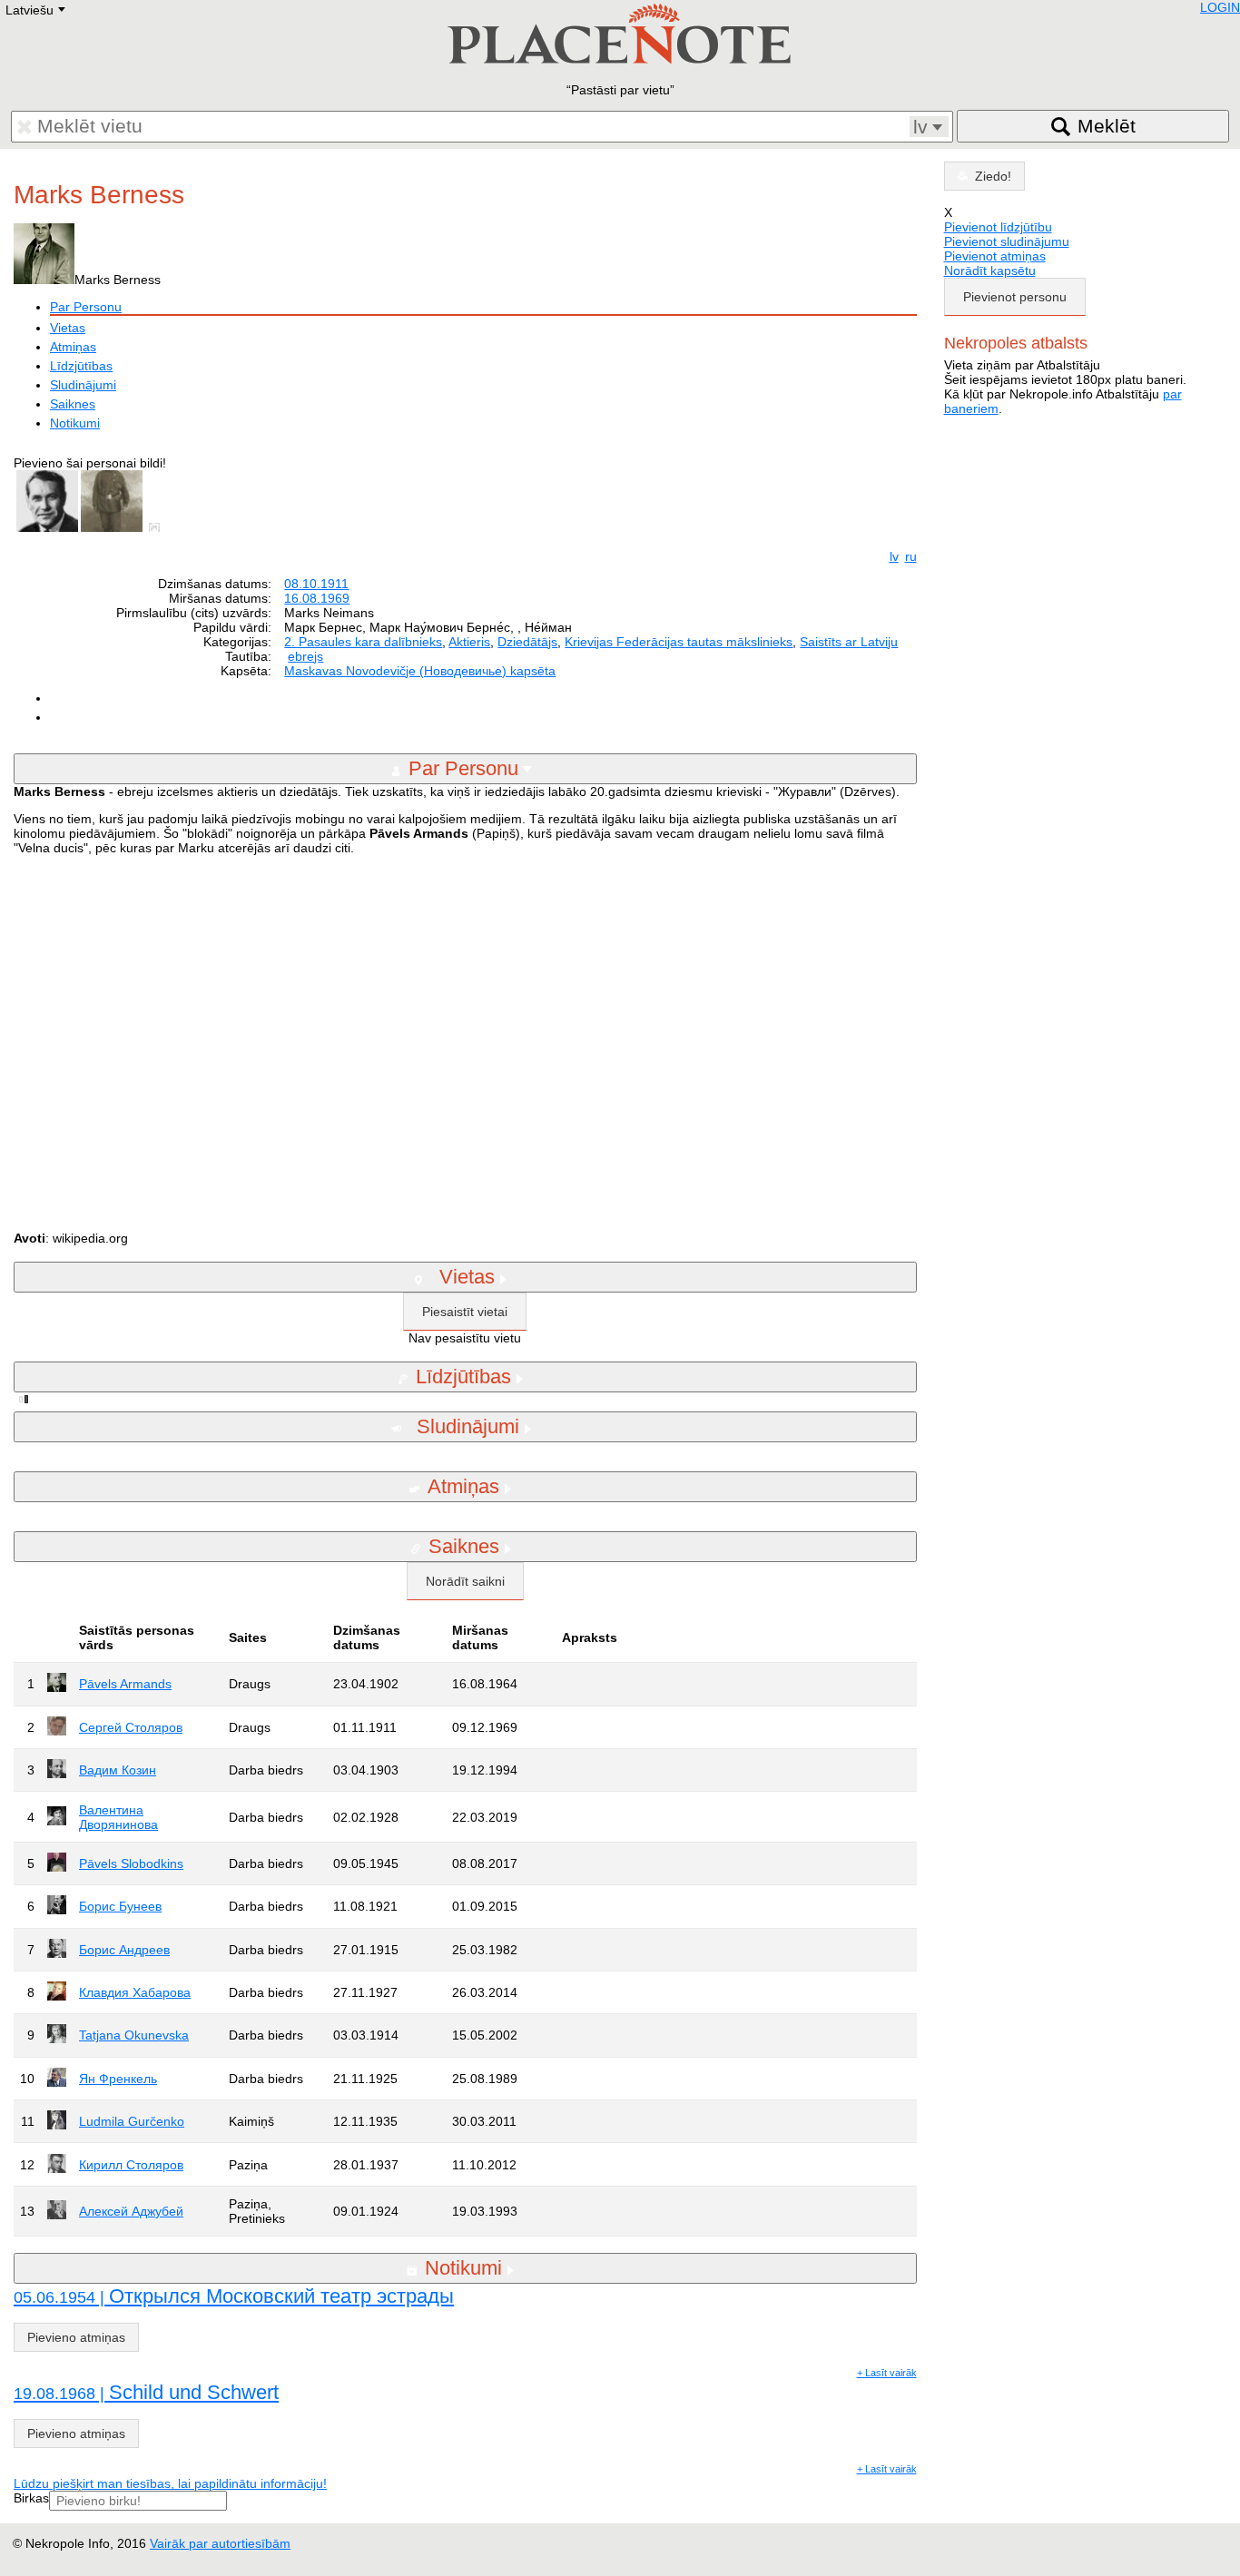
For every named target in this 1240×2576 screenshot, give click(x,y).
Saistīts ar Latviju (849, 642)
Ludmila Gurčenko (132, 2121)
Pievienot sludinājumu (1007, 241)
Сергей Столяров (131, 1727)
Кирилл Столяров (131, 2165)
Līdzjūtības (81, 366)
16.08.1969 (317, 598)
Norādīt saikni (465, 1581)
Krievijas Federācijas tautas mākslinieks (679, 642)
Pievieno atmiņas (76, 2337)
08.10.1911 (316, 584)
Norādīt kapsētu (990, 270)
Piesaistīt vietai (465, 1312)
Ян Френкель (118, 2079)
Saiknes (73, 404)
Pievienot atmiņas (995, 256)
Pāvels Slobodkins (131, 1863)
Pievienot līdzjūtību (998, 227)
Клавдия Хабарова (135, 1992)
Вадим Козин (118, 1770)
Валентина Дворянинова (118, 1817)
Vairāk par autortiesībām (220, 2543)
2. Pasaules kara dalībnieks (363, 642)
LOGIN (1220, 7)
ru (911, 556)
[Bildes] (158, 527)
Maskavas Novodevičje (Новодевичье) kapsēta (420, 671)
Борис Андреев (124, 1950)
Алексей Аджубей (131, 2211)
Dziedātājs (527, 642)
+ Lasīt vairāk (887, 2373)
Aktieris (469, 642)
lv (894, 556)
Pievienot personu (1015, 297)
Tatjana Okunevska (134, 2035)
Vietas (68, 328)
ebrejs (305, 656)
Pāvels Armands (125, 1684)
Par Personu (86, 307)
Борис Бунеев (120, 1906)
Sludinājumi (83, 385)
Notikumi (75, 423)
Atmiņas (73, 347)
